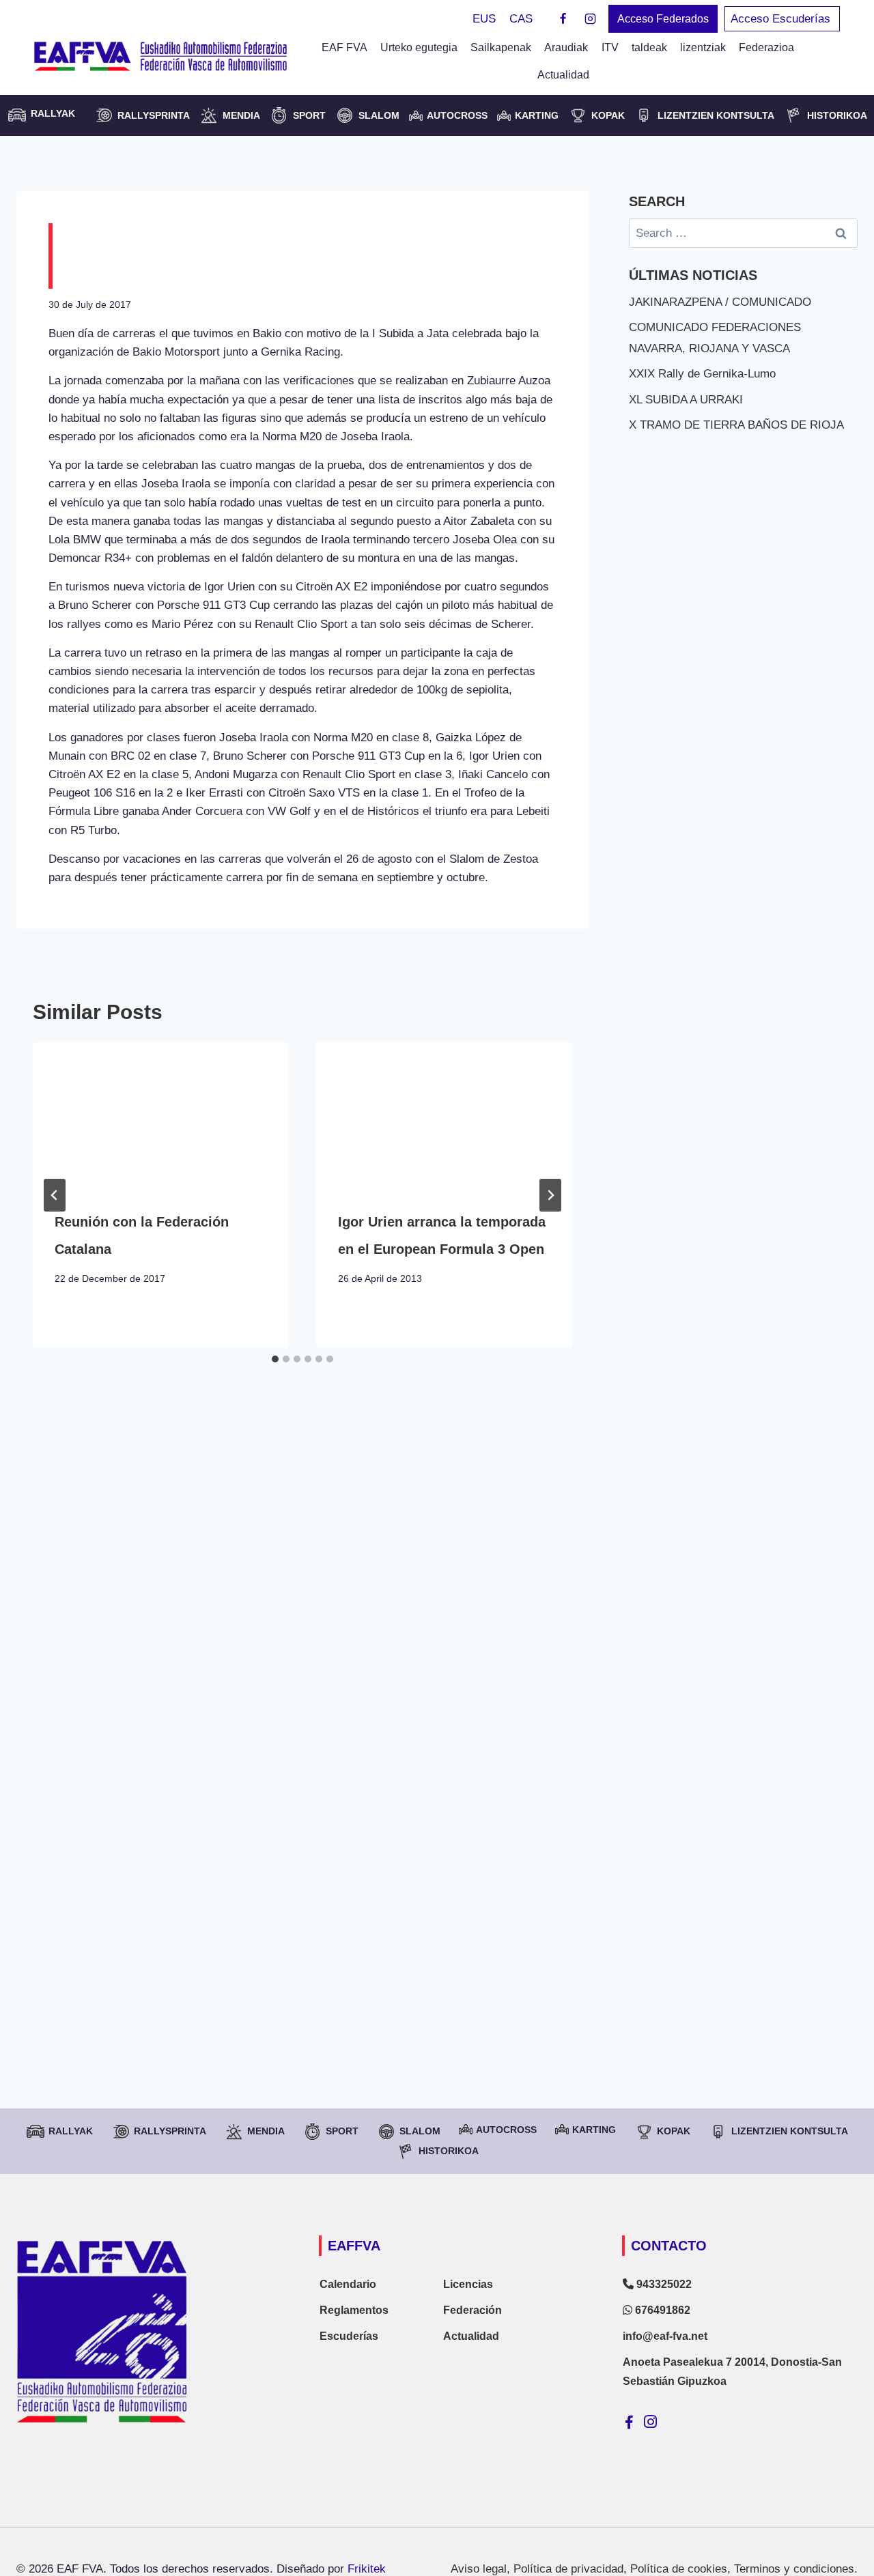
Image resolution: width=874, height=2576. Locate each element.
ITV (610, 47)
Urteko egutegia (419, 47)
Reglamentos (354, 2310)
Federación (473, 2310)
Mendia (241, 115)
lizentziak (703, 47)
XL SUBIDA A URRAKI (686, 400)
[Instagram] (590, 19)
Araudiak (566, 47)
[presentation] (161, 1114)
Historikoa (837, 115)
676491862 (661, 2310)
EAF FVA (344, 47)
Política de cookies (679, 2569)
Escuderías (349, 2336)
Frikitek (367, 2569)
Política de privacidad (568, 2569)
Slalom (379, 115)
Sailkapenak (501, 47)
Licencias (468, 2284)
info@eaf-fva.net (665, 2336)
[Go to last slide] (55, 1195)
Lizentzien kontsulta (716, 115)
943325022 (663, 2284)
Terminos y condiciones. (796, 2569)
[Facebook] (563, 19)
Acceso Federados (663, 19)
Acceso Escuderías (782, 19)
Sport (309, 115)
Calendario (348, 2284)
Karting (537, 115)
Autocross (457, 115)
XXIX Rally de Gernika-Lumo (702, 374)
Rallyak (71, 2131)
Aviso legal (479, 2569)
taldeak (649, 47)
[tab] (275, 1359)
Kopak (608, 115)
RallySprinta (154, 115)
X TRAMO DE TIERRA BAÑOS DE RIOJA (736, 425)
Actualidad (563, 75)
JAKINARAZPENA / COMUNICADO (720, 302)
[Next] (550, 1195)
